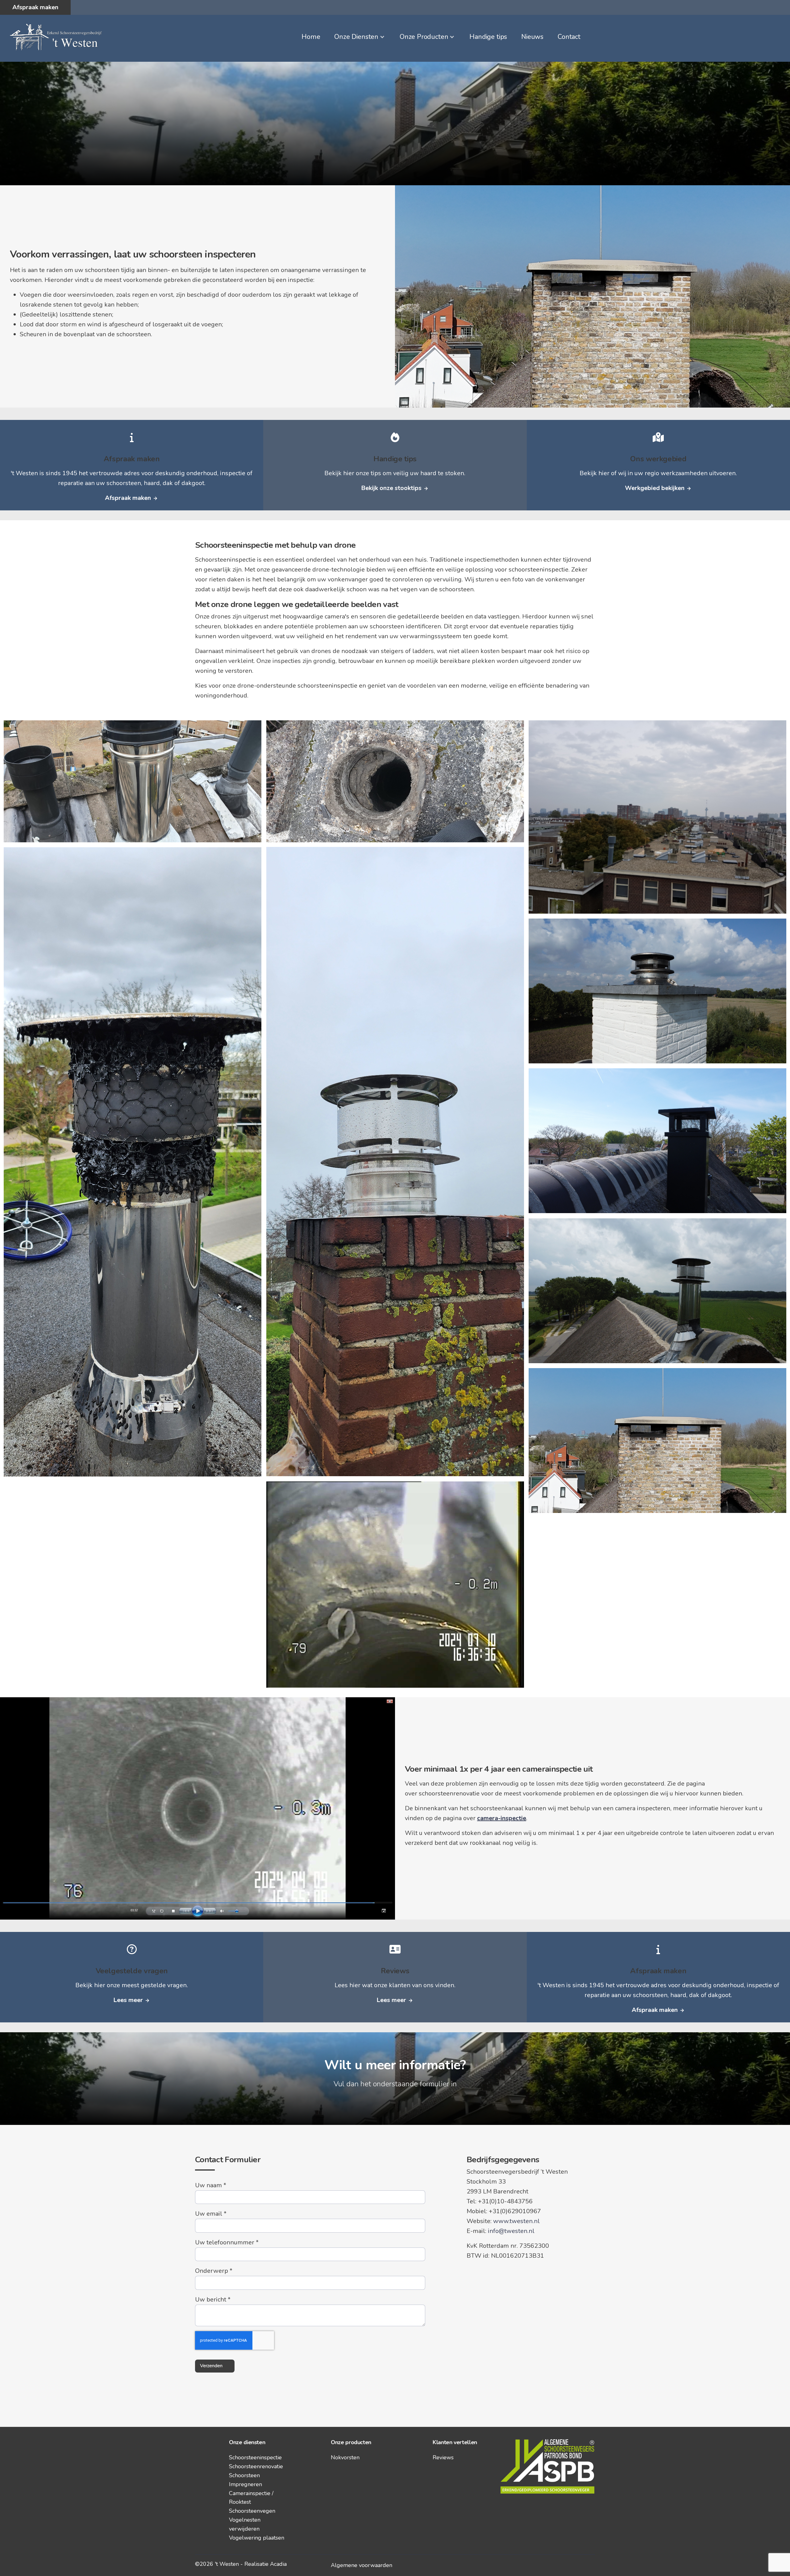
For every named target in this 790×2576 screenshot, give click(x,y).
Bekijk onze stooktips (391, 488)
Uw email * (211, 2214)
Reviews (443, 2457)
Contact (569, 37)
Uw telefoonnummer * (227, 2242)
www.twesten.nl (516, 2221)
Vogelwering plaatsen (257, 2538)
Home (311, 37)
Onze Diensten (356, 37)
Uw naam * (211, 2185)
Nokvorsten (345, 2457)
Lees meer (128, 2000)
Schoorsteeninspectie (255, 2457)
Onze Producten (424, 37)
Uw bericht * (213, 2300)
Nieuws (532, 37)
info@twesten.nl (511, 2231)
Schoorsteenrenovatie (256, 2466)
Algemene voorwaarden (362, 2565)
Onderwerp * (214, 2271)
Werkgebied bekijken (655, 488)
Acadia (278, 2564)
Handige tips (488, 37)
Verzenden (211, 2366)
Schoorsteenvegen (252, 2511)
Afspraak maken (35, 7)
